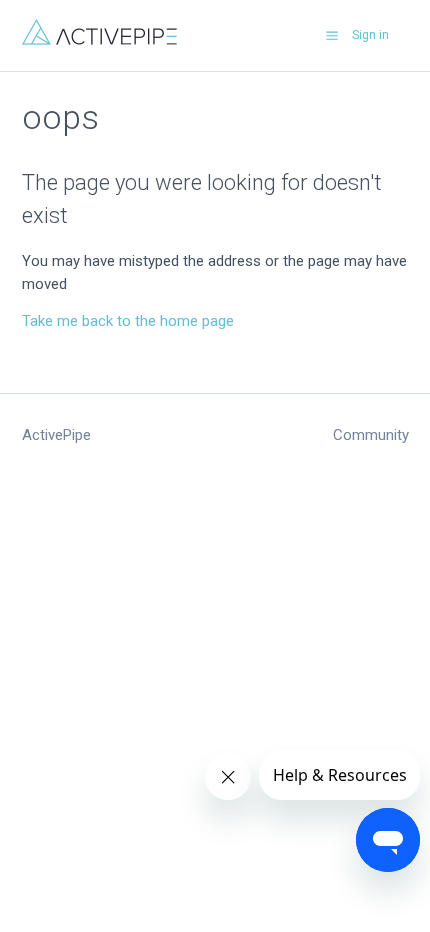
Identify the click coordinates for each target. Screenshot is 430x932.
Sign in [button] (370, 35)
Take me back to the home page (128, 321)
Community (371, 435)
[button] (332, 35)
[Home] (99, 40)
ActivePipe (56, 435)
